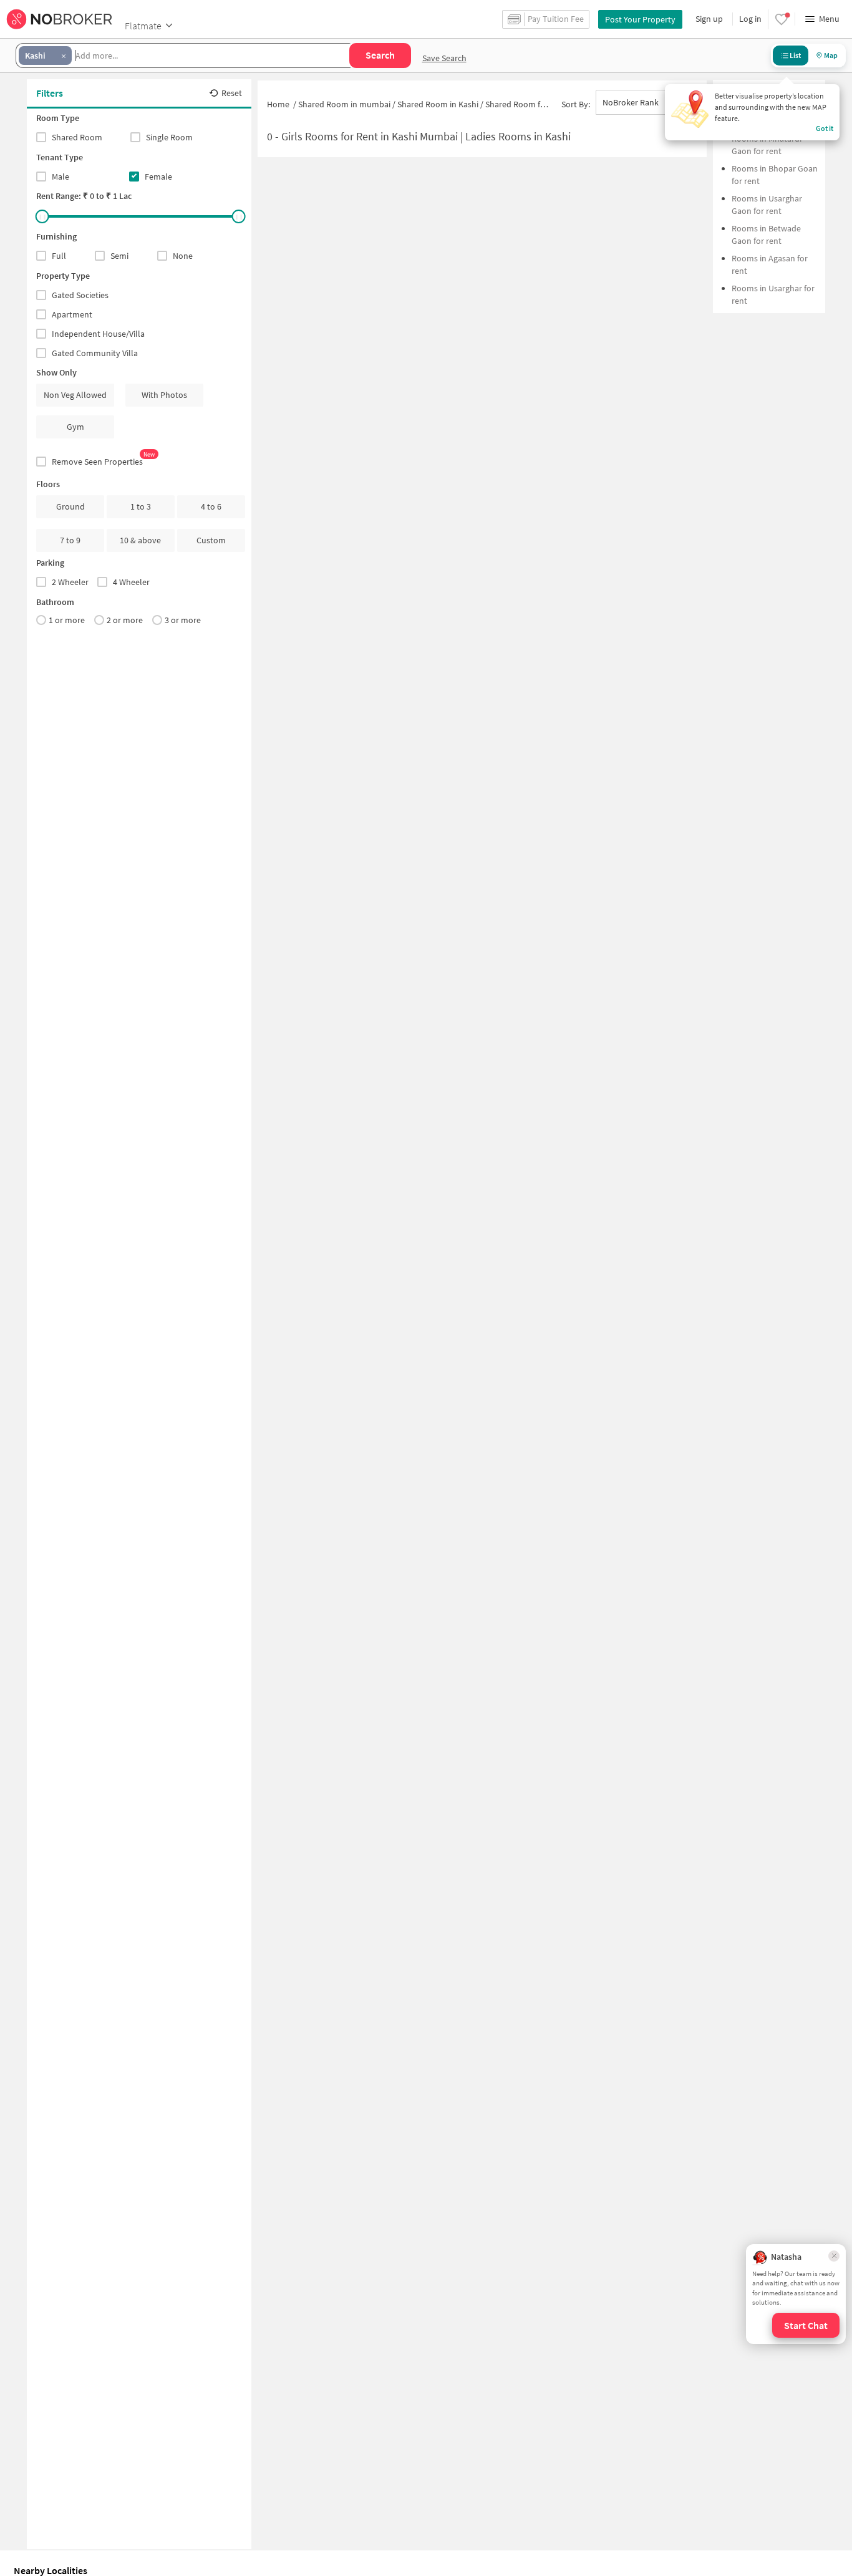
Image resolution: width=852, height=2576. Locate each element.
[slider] (42, 216)
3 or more (183, 620)
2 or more (125, 620)
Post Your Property (640, 19)
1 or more (67, 620)
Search (380, 55)
